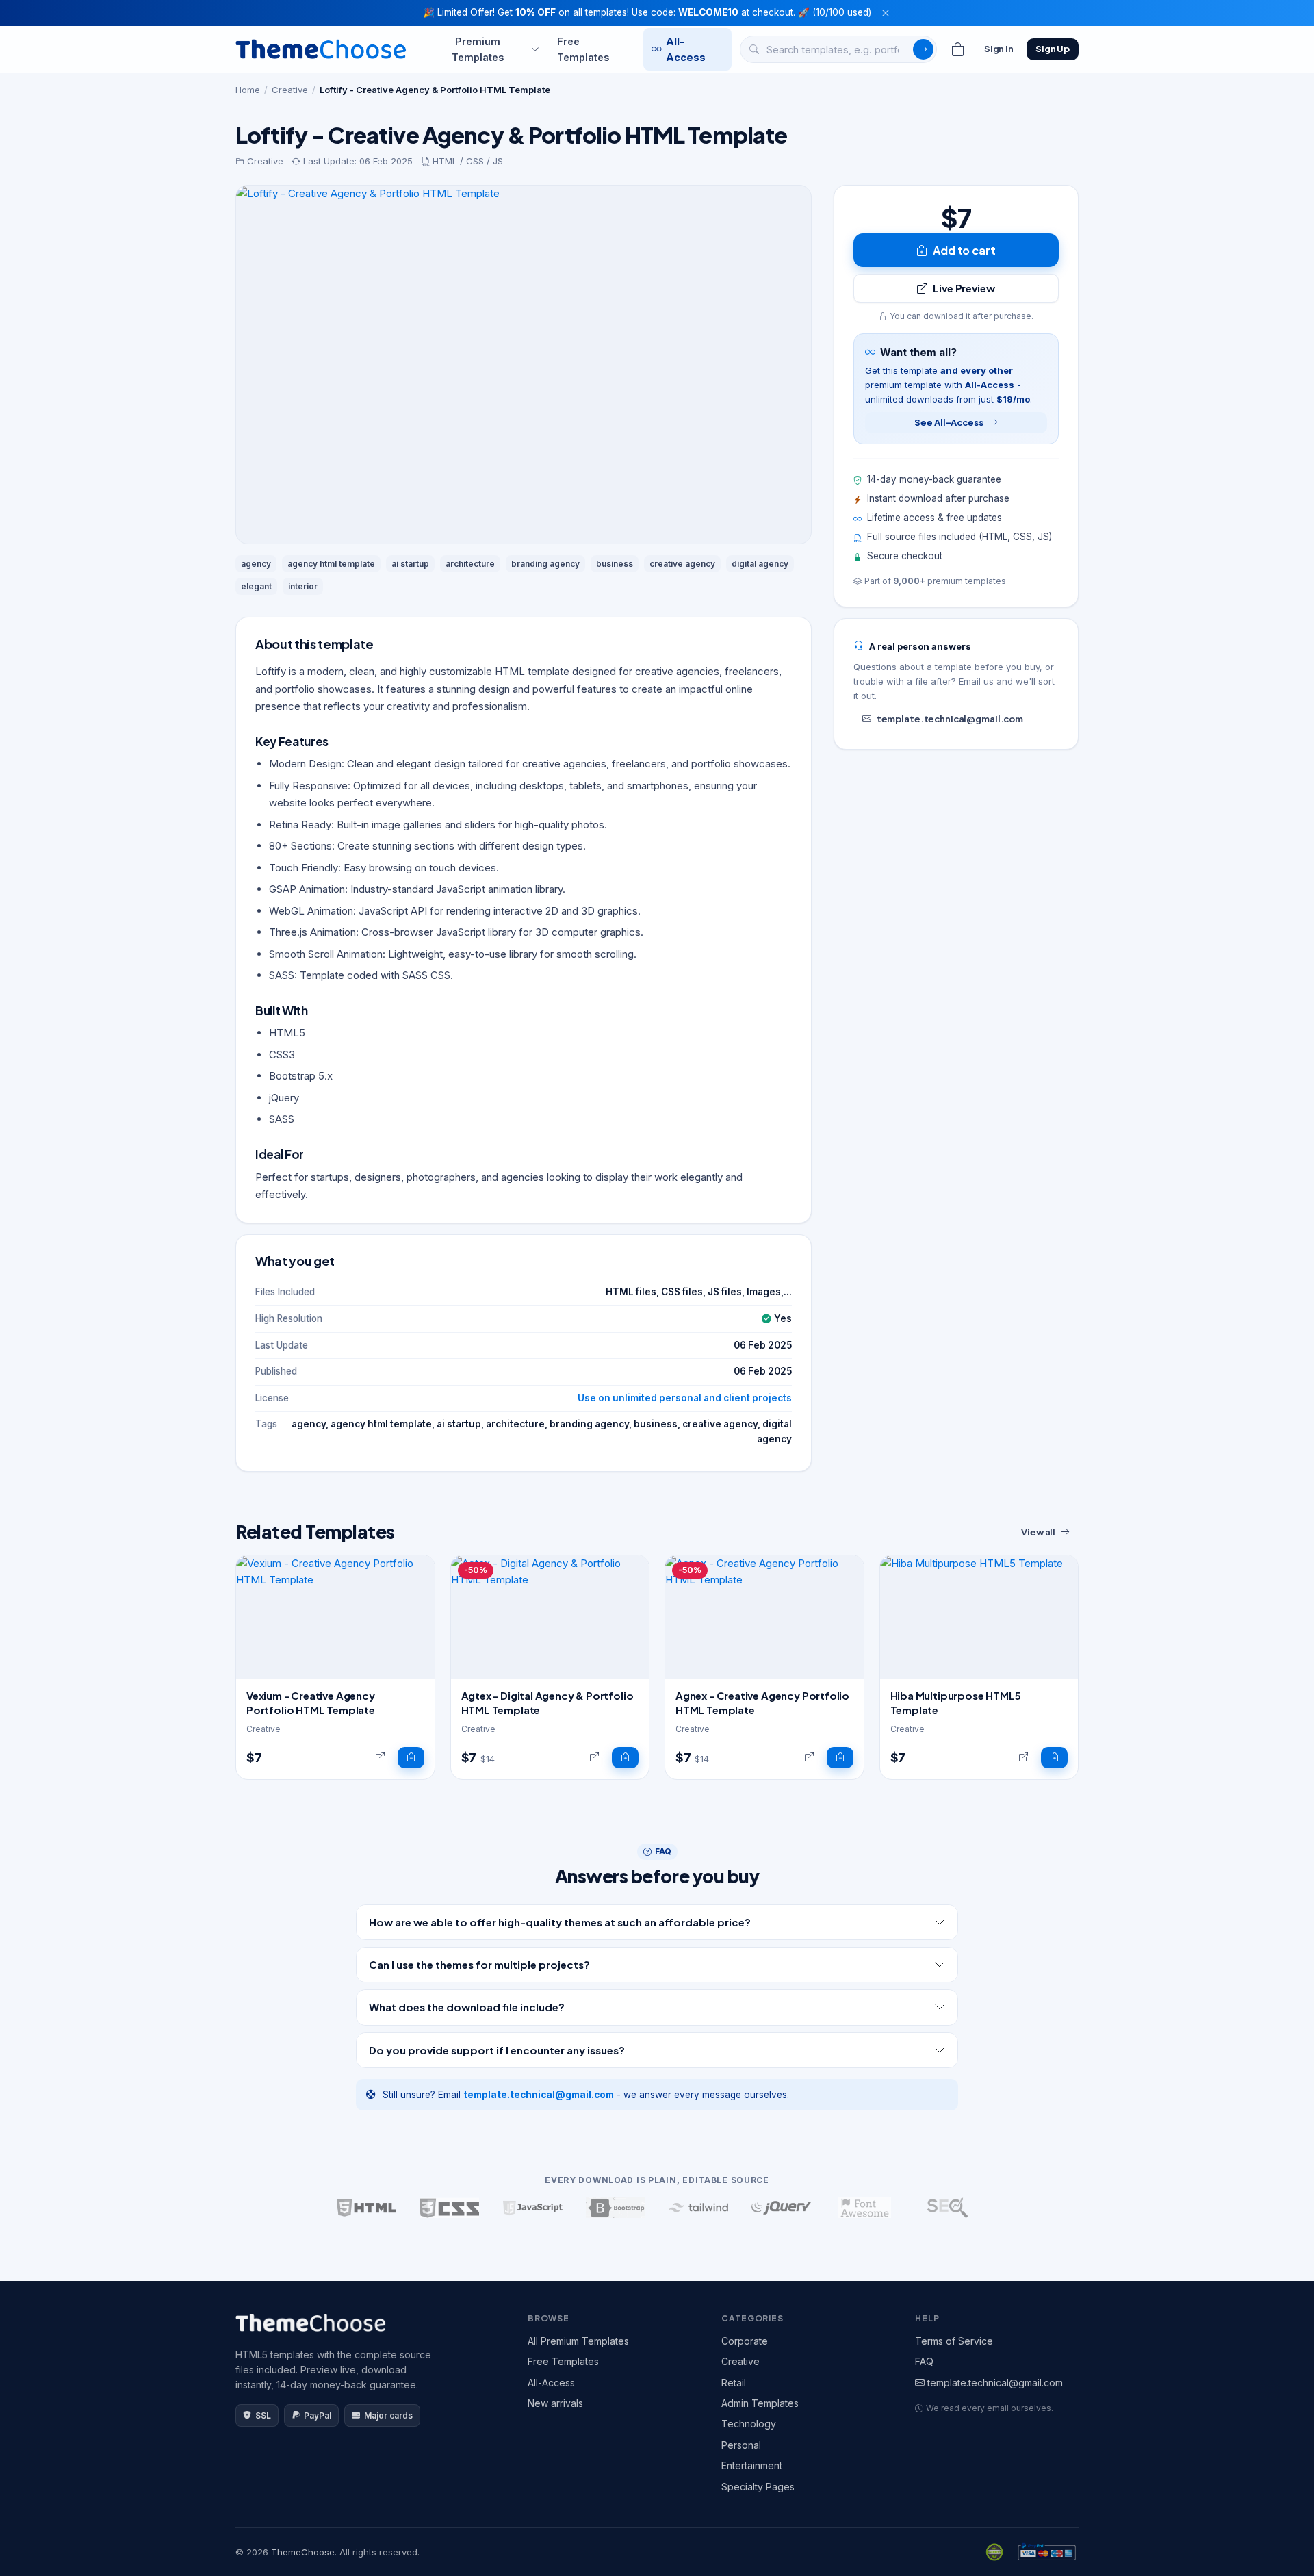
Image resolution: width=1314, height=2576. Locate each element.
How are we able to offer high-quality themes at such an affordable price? (560, 1922)
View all (1038, 1532)
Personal (741, 2445)
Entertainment (752, 2465)
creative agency (682, 564)
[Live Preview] (380, 1758)
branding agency (545, 564)
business (615, 564)
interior (303, 586)
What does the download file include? (467, 2007)
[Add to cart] (411, 1758)
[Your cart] (958, 49)
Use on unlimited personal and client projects (685, 1398)
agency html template (331, 564)
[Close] (886, 13)
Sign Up (1053, 49)
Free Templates (583, 49)
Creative (290, 90)
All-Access (686, 49)
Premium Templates (478, 49)
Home (248, 90)
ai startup (410, 564)
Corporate (745, 2341)
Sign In (999, 49)
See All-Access (949, 422)
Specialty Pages (758, 2487)
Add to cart (964, 250)
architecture (470, 564)
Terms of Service (954, 2341)
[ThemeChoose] (321, 49)
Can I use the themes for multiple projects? (479, 1964)
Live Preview (964, 288)
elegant (256, 586)
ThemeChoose (303, 2552)
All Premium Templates (578, 2341)
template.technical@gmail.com (950, 719)
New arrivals (555, 2403)
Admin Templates (760, 2403)
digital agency (760, 564)
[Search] (923, 49)
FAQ (924, 2361)
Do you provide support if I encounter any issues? (497, 2050)
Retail (734, 2383)
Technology (749, 2424)
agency (256, 564)
